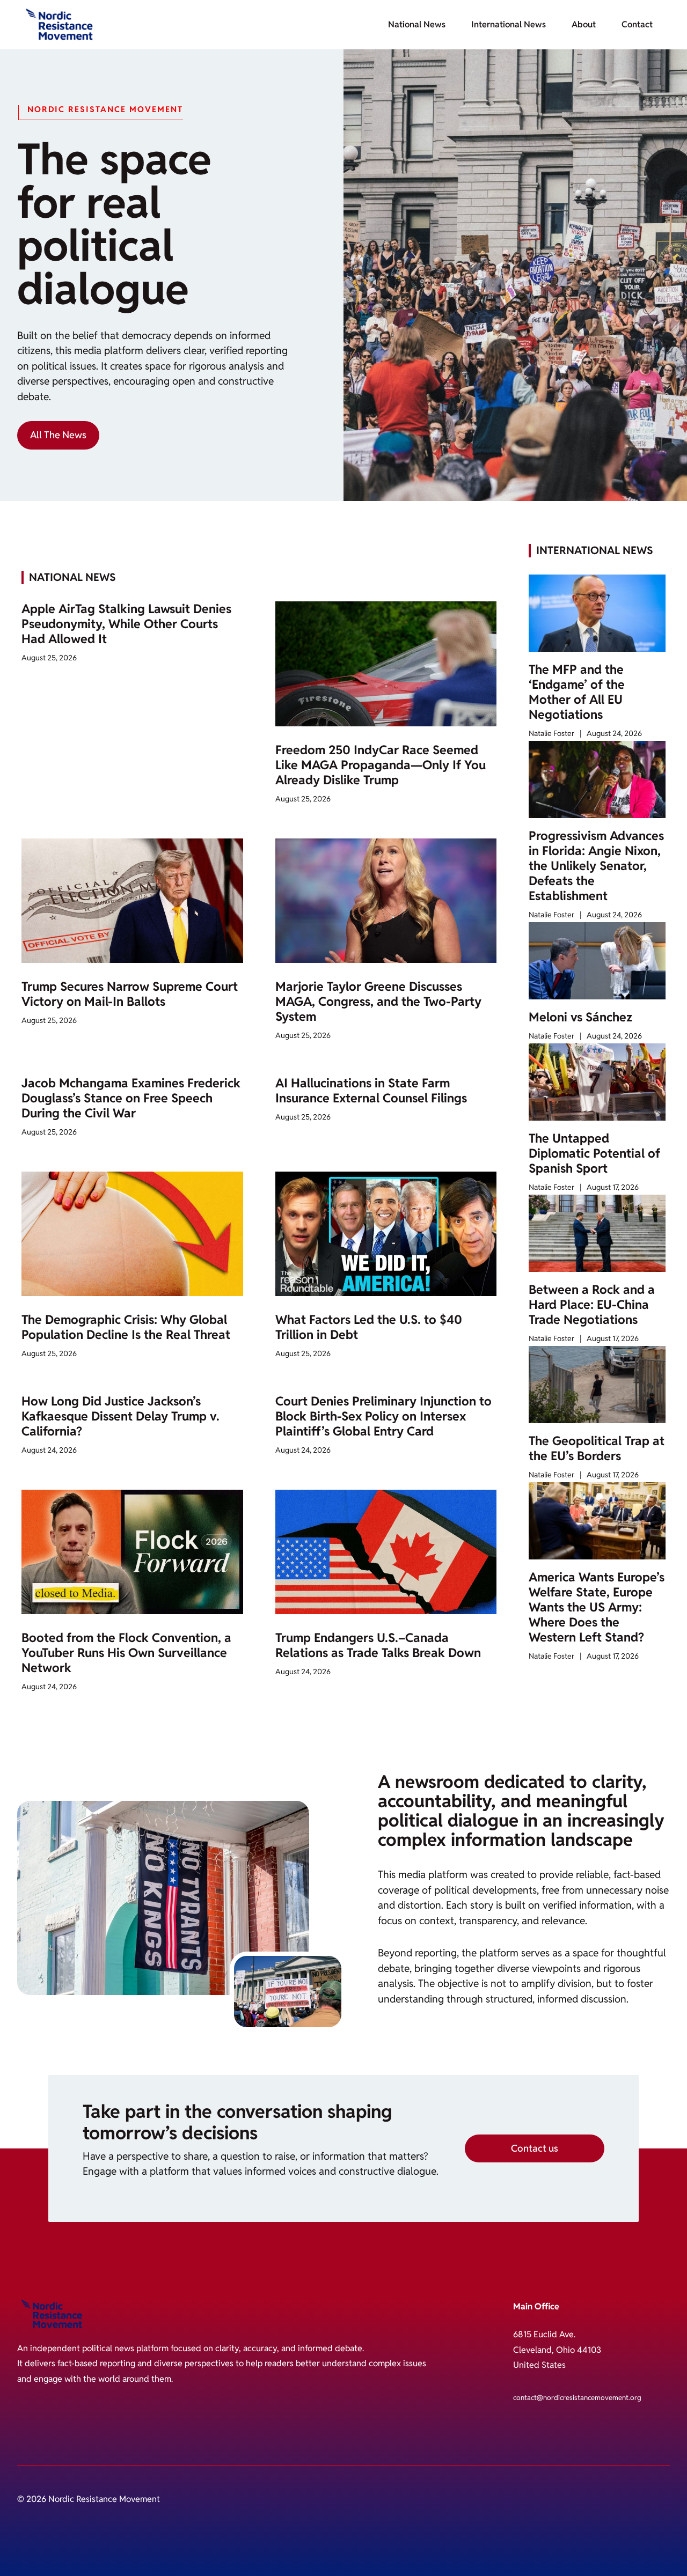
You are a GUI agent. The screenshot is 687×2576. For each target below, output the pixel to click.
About (584, 24)
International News (509, 24)
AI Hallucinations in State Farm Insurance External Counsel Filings (371, 1091)
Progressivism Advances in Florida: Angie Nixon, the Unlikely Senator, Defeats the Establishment (596, 866)
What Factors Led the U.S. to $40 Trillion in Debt (369, 1327)
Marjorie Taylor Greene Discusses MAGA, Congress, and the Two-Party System (378, 1002)
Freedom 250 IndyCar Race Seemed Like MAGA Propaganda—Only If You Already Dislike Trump (381, 765)
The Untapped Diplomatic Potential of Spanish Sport (594, 1153)
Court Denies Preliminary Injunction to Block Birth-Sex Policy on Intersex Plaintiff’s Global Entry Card (383, 1416)
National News (417, 24)
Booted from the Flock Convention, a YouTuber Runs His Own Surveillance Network (126, 1653)
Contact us (535, 2148)
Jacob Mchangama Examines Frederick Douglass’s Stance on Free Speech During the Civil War (131, 1098)
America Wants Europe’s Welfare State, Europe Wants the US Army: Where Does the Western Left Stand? (597, 1607)
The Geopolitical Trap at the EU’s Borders (597, 1448)
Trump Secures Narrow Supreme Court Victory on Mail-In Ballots (130, 994)
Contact (637, 24)
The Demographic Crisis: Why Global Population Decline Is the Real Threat (126, 1327)
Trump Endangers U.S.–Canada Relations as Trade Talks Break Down (378, 1645)
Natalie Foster (551, 733)
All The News (58, 435)
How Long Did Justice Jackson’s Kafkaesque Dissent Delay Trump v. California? (120, 1416)
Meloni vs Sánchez (580, 1017)
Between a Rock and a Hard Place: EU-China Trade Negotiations (592, 1305)
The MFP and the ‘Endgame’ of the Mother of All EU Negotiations (577, 692)
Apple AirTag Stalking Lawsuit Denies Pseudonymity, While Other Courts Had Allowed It (126, 624)
